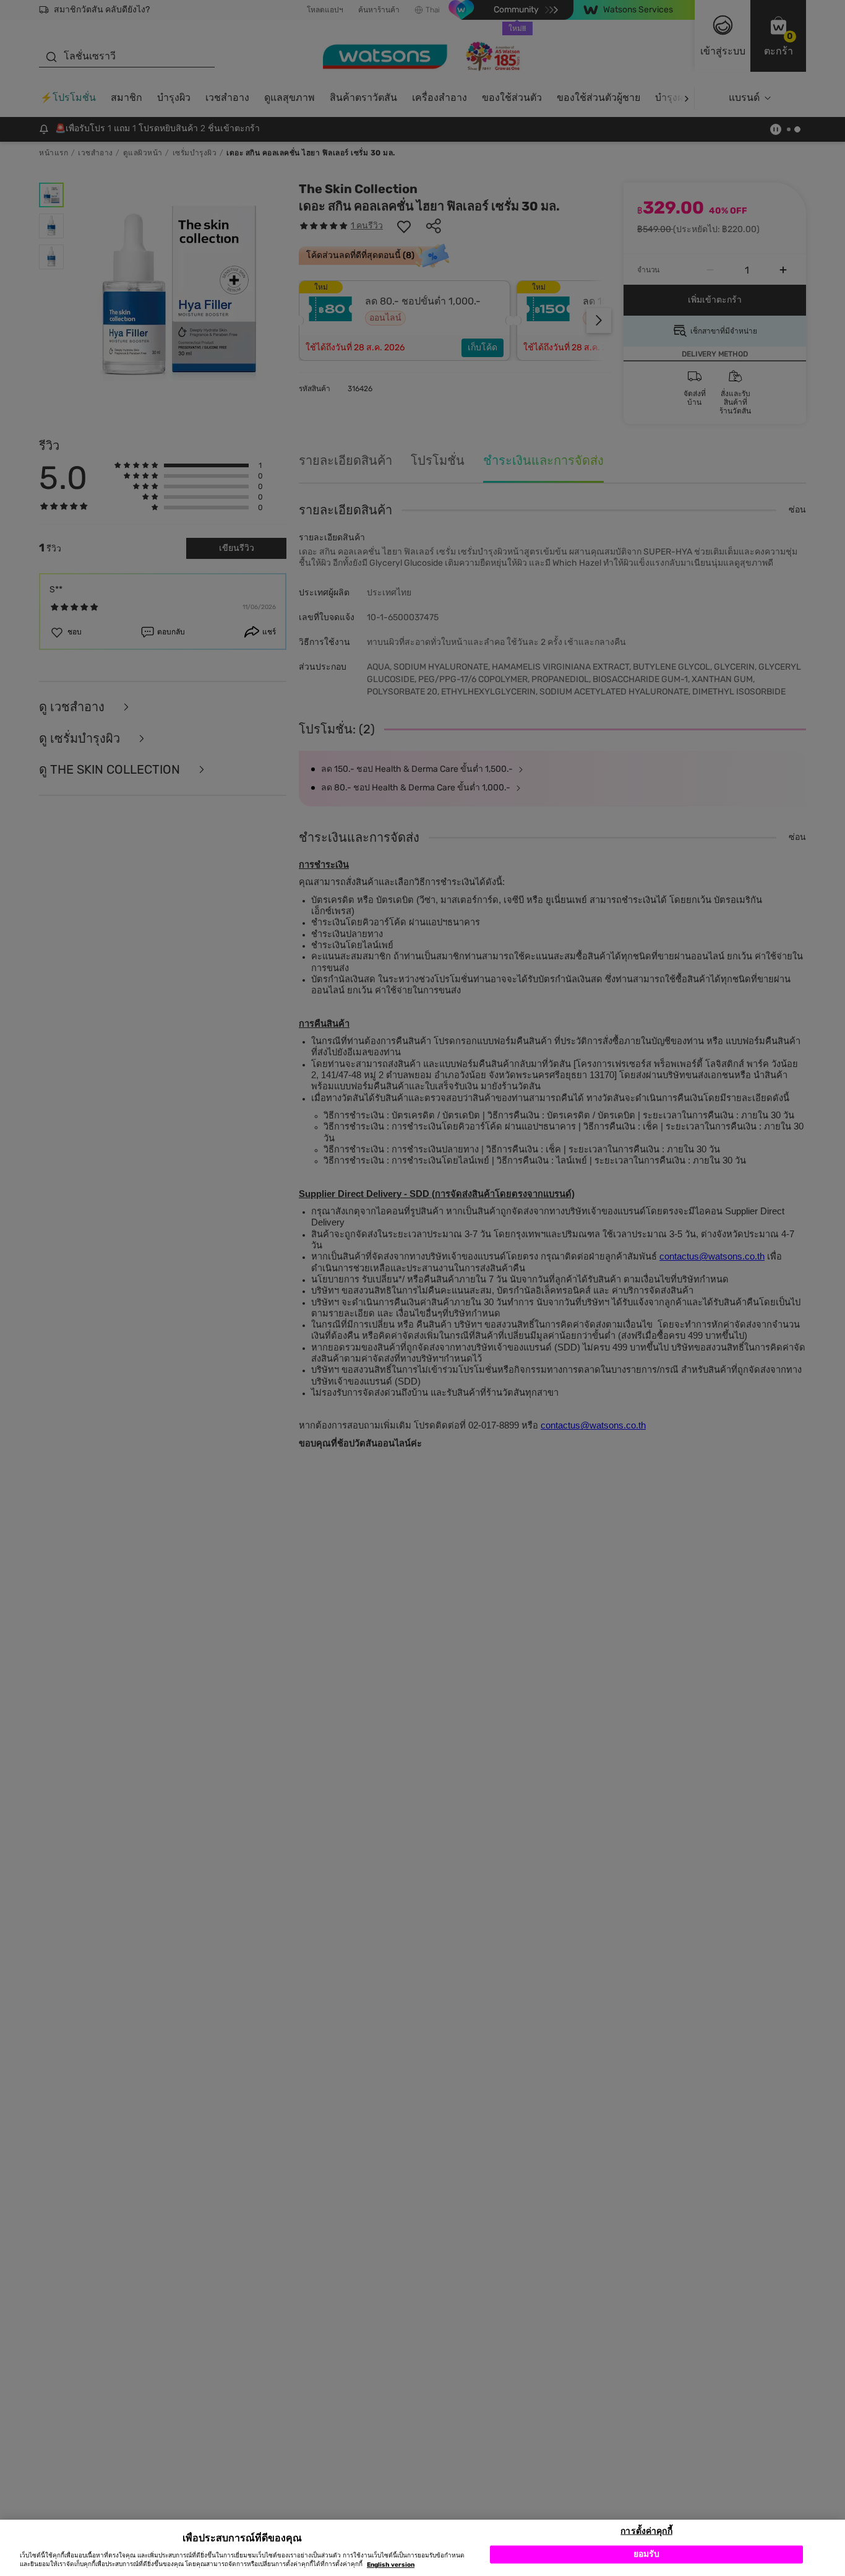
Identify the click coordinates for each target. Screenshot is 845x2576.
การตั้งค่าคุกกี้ (646, 2531)
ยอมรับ (647, 2554)
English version (391, 2565)
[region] (422, 2548)
